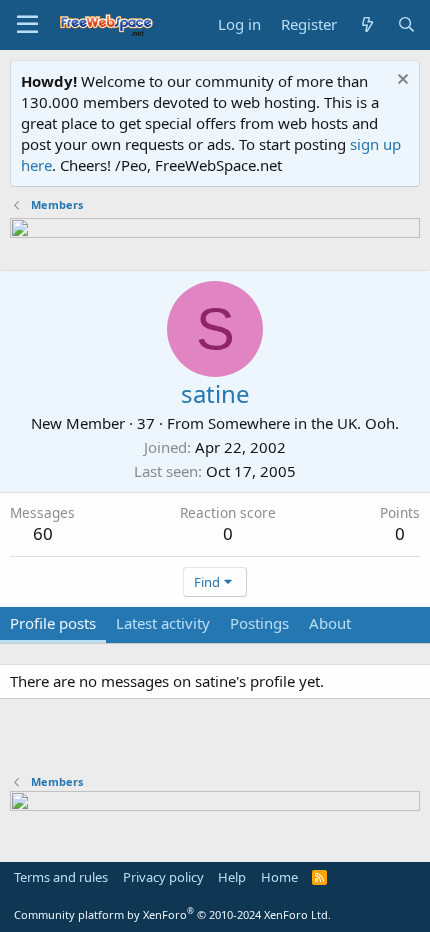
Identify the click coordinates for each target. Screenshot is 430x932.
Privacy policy (163, 877)
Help (232, 877)
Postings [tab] (259, 623)
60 (43, 533)
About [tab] (330, 623)
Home (279, 877)
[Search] (406, 24)
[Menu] (27, 25)
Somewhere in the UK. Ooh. (303, 423)
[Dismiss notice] (400, 81)
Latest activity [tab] (163, 623)
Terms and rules (61, 877)
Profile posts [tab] (53, 623)
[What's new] (366, 24)
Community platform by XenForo (172, 914)
